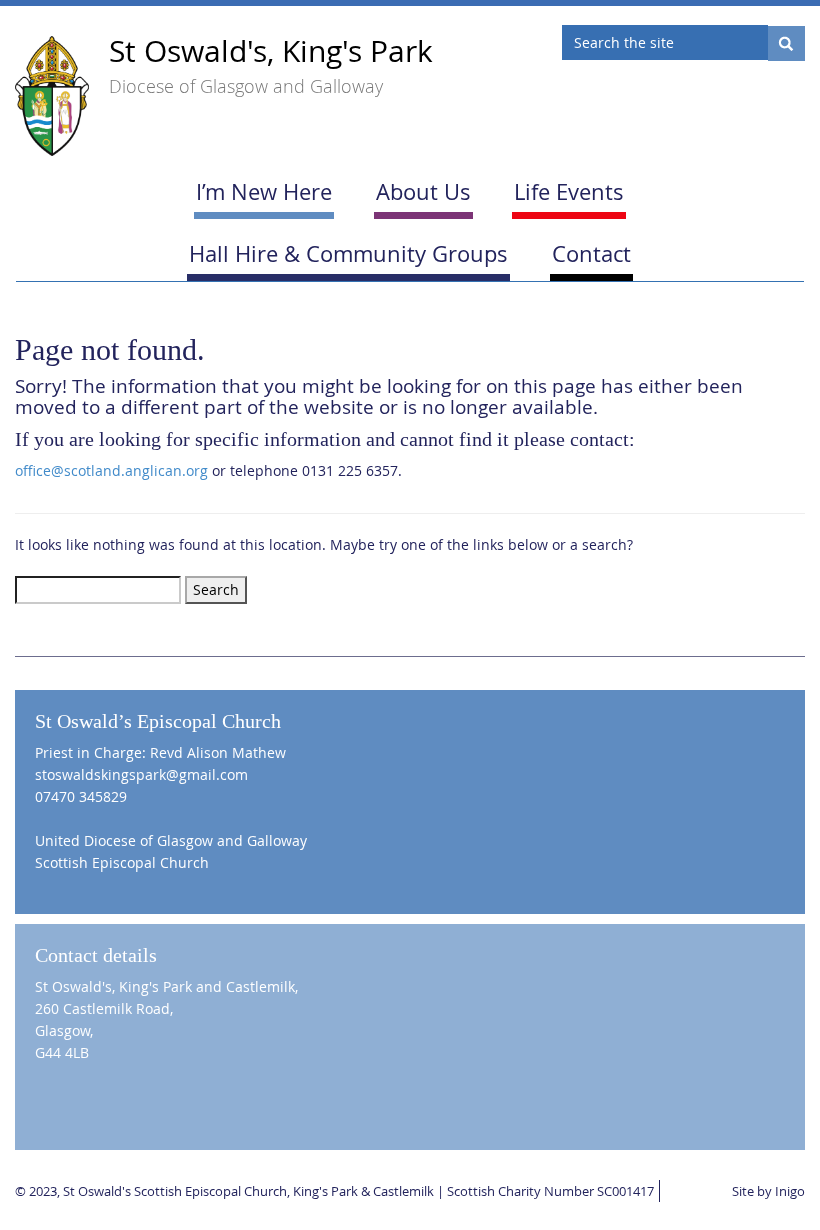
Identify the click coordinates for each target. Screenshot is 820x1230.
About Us (423, 191)
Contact (591, 253)
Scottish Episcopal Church (122, 862)
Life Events (569, 191)
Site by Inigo (768, 1191)
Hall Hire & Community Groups (348, 253)
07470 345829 (81, 796)
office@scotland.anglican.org (111, 470)
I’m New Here (264, 191)
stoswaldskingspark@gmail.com (141, 774)
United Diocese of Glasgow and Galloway (171, 840)
